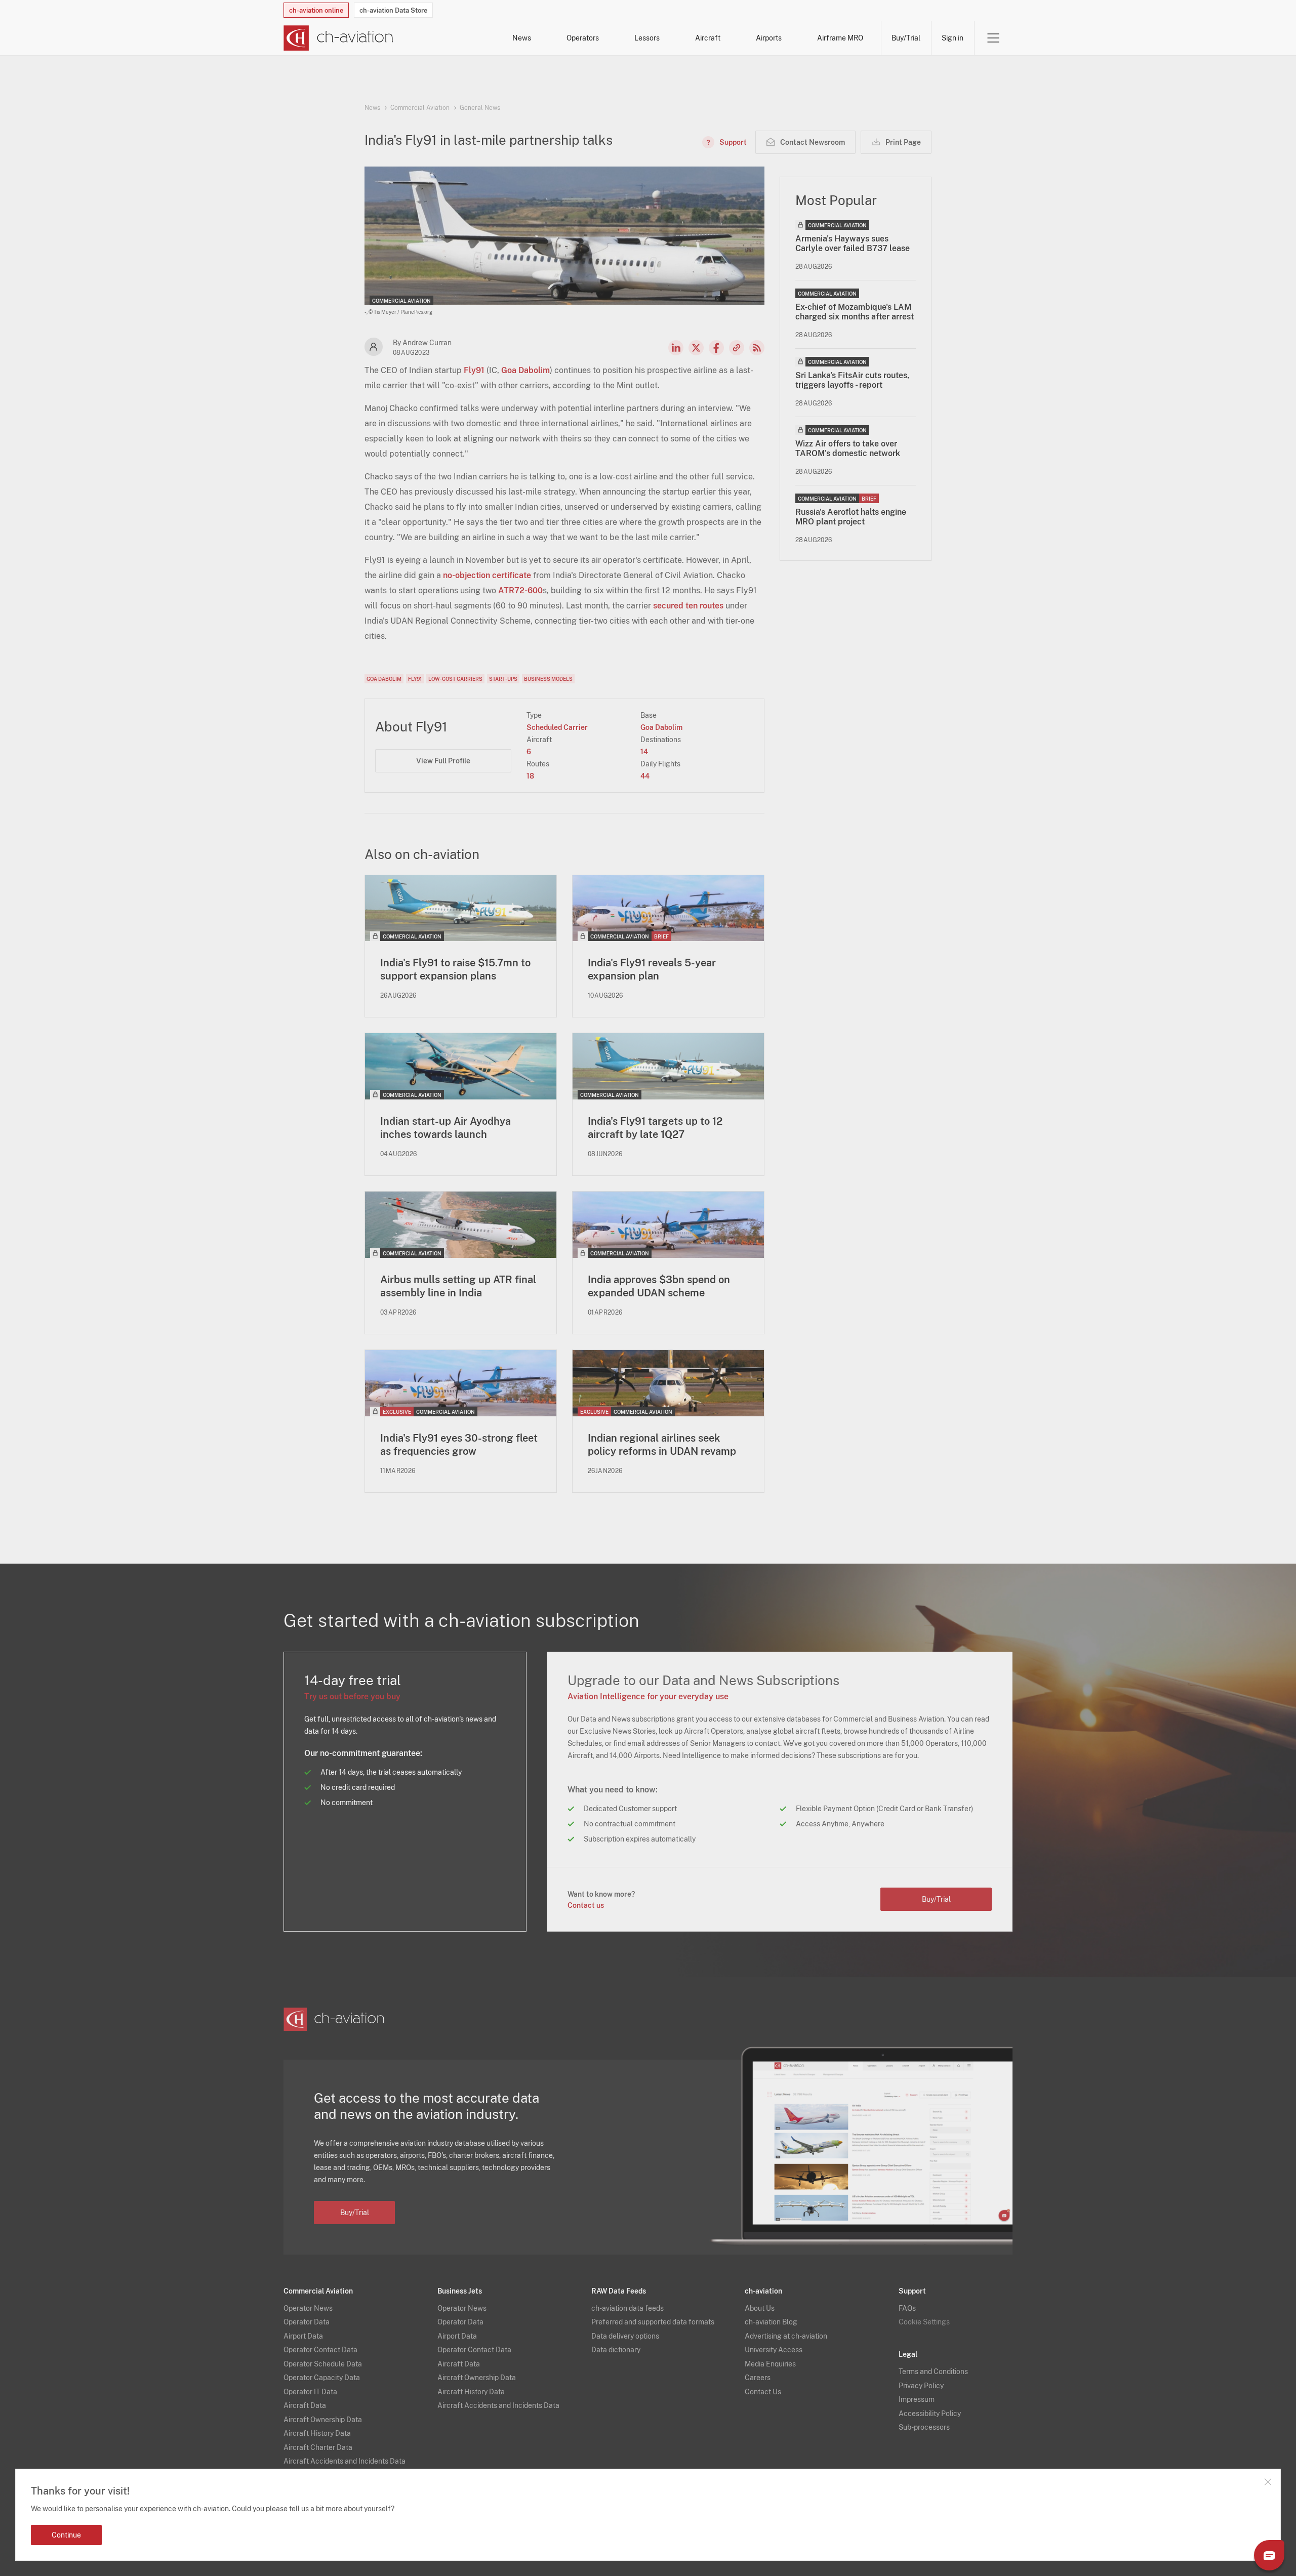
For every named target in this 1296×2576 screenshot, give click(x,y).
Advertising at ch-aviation (786, 2336)
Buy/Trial (906, 38)
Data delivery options (625, 2336)
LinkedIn (676, 348)
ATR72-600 (520, 590)
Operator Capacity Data (322, 2378)
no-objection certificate (487, 575)
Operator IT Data (310, 2392)
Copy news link (737, 348)
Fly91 (474, 370)
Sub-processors (924, 2427)
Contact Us (763, 2392)
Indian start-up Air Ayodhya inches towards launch (445, 1128)
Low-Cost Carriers (455, 679)
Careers (758, 2378)
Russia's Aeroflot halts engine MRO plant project (851, 517)
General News (480, 108)
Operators (583, 38)
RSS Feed (757, 348)
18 (530, 776)
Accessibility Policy (930, 2414)
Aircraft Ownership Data (323, 2420)
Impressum (917, 2399)
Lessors (647, 38)
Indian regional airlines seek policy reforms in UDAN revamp (662, 1445)
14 (644, 752)
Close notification (1268, 2482)
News (522, 38)
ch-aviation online (316, 10)
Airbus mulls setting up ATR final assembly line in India (458, 1286)
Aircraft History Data (317, 2433)
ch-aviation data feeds (627, 2308)
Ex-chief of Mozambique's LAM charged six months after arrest (855, 312)
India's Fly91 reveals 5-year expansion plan (652, 969)
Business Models (548, 679)
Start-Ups (503, 679)
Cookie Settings (924, 2322)
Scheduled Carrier (557, 727)
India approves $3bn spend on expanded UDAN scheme (659, 1286)
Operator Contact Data (320, 2350)
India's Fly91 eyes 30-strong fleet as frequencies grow (459, 1445)
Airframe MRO (840, 38)
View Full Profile (443, 761)
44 (645, 776)
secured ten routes (688, 606)
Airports (769, 38)
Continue (66, 2535)
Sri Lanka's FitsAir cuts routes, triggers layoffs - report (852, 380)
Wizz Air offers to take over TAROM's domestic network (848, 448)
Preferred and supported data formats (653, 2322)
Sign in (953, 38)
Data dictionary (616, 2350)
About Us (760, 2308)
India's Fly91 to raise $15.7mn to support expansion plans (455, 969)
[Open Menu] (993, 38)
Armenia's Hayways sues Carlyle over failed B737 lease (853, 243)
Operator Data (307, 2322)
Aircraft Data (305, 2405)
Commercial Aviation (420, 108)
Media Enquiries (770, 2364)
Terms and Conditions (933, 2371)
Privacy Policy (921, 2386)
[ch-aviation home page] (338, 38)
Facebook (716, 348)
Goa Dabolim (525, 370)
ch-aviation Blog (771, 2322)
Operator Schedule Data (323, 2364)
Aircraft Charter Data (318, 2447)
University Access (774, 2350)
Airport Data (303, 2336)
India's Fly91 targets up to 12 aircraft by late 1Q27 (655, 1128)
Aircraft (708, 38)
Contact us (586, 1905)
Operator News (308, 2308)
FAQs (907, 2308)
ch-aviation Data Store (393, 10)
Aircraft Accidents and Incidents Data (345, 2461)
